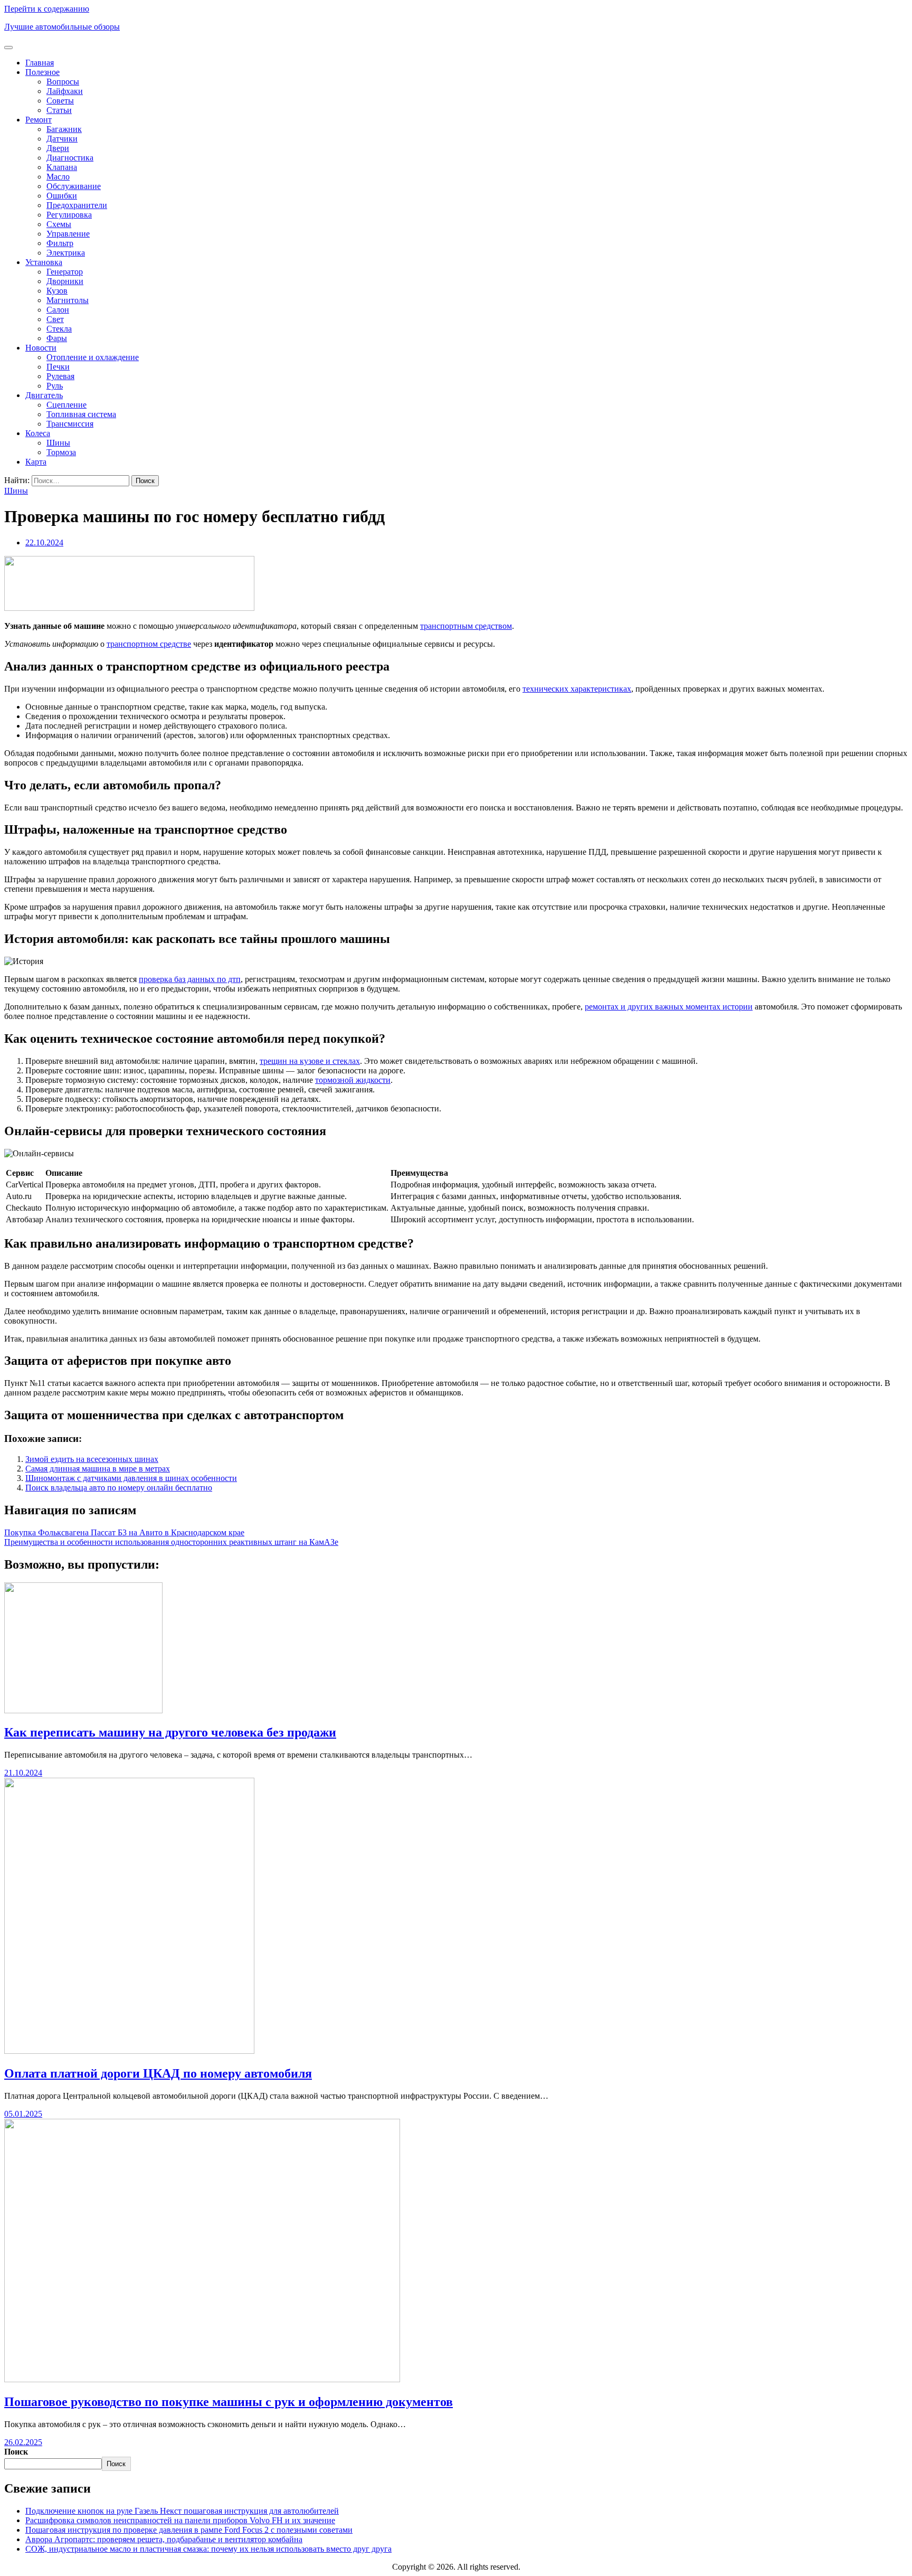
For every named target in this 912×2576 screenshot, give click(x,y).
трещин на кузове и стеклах (310, 1061)
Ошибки (62, 196)
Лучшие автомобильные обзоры (62, 27)
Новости (41, 348)
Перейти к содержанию (47, 9)
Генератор (65, 272)
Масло (58, 177)
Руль (55, 386)
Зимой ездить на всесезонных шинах (92, 1459)
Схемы (59, 224)
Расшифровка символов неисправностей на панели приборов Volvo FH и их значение (180, 2520)
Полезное (42, 72)
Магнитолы (68, 300)
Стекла (59, 329)
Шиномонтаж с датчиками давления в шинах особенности (131, 1478)
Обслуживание (74, 186)
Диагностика (70, 158)
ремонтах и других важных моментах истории (669, 1007)
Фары (57, 338)
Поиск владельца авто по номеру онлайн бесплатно (119, 1488)
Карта (36, 462)
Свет (55, 319)
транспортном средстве (149, 644)
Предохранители (77, 205)
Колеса (38, 433)
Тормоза (61, 452)
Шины (58, 443)
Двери (58, 148)
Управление (68, 234)
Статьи (59, 110)
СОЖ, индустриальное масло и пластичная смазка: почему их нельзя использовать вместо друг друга (208, 2549)
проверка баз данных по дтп (190, 979)
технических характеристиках (577, 689)
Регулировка (69, 215)
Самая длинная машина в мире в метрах (98, 1469)
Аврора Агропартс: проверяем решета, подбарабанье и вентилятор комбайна (164, 2539)
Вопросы (63, 82)
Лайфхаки (65, 91)
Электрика (66, 253)
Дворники (65, 281)
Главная (40, 63)
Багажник (64, 129)
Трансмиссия (70, 424)
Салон (58, 310)
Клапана (62, 167)
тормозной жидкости (353, 1080)
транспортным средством (466, 626)
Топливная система (81, 414)
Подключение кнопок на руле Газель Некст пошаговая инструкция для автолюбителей (182, 2511)
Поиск (16, 2452)
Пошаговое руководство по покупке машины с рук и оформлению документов (229, 2402)
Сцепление (66, 405)
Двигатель (44, 395)
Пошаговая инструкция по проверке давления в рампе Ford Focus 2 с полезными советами (189, 2530)
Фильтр (60, 243)
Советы (60, 101)
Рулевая (60, 376)
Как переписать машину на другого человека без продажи (170, 1732)
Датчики (62, 139)
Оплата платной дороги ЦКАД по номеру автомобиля (158, 2073)
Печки (58, 367)
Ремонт (39, 120)
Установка (44, 262)
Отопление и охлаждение (93, 357)
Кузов (57, 291)
